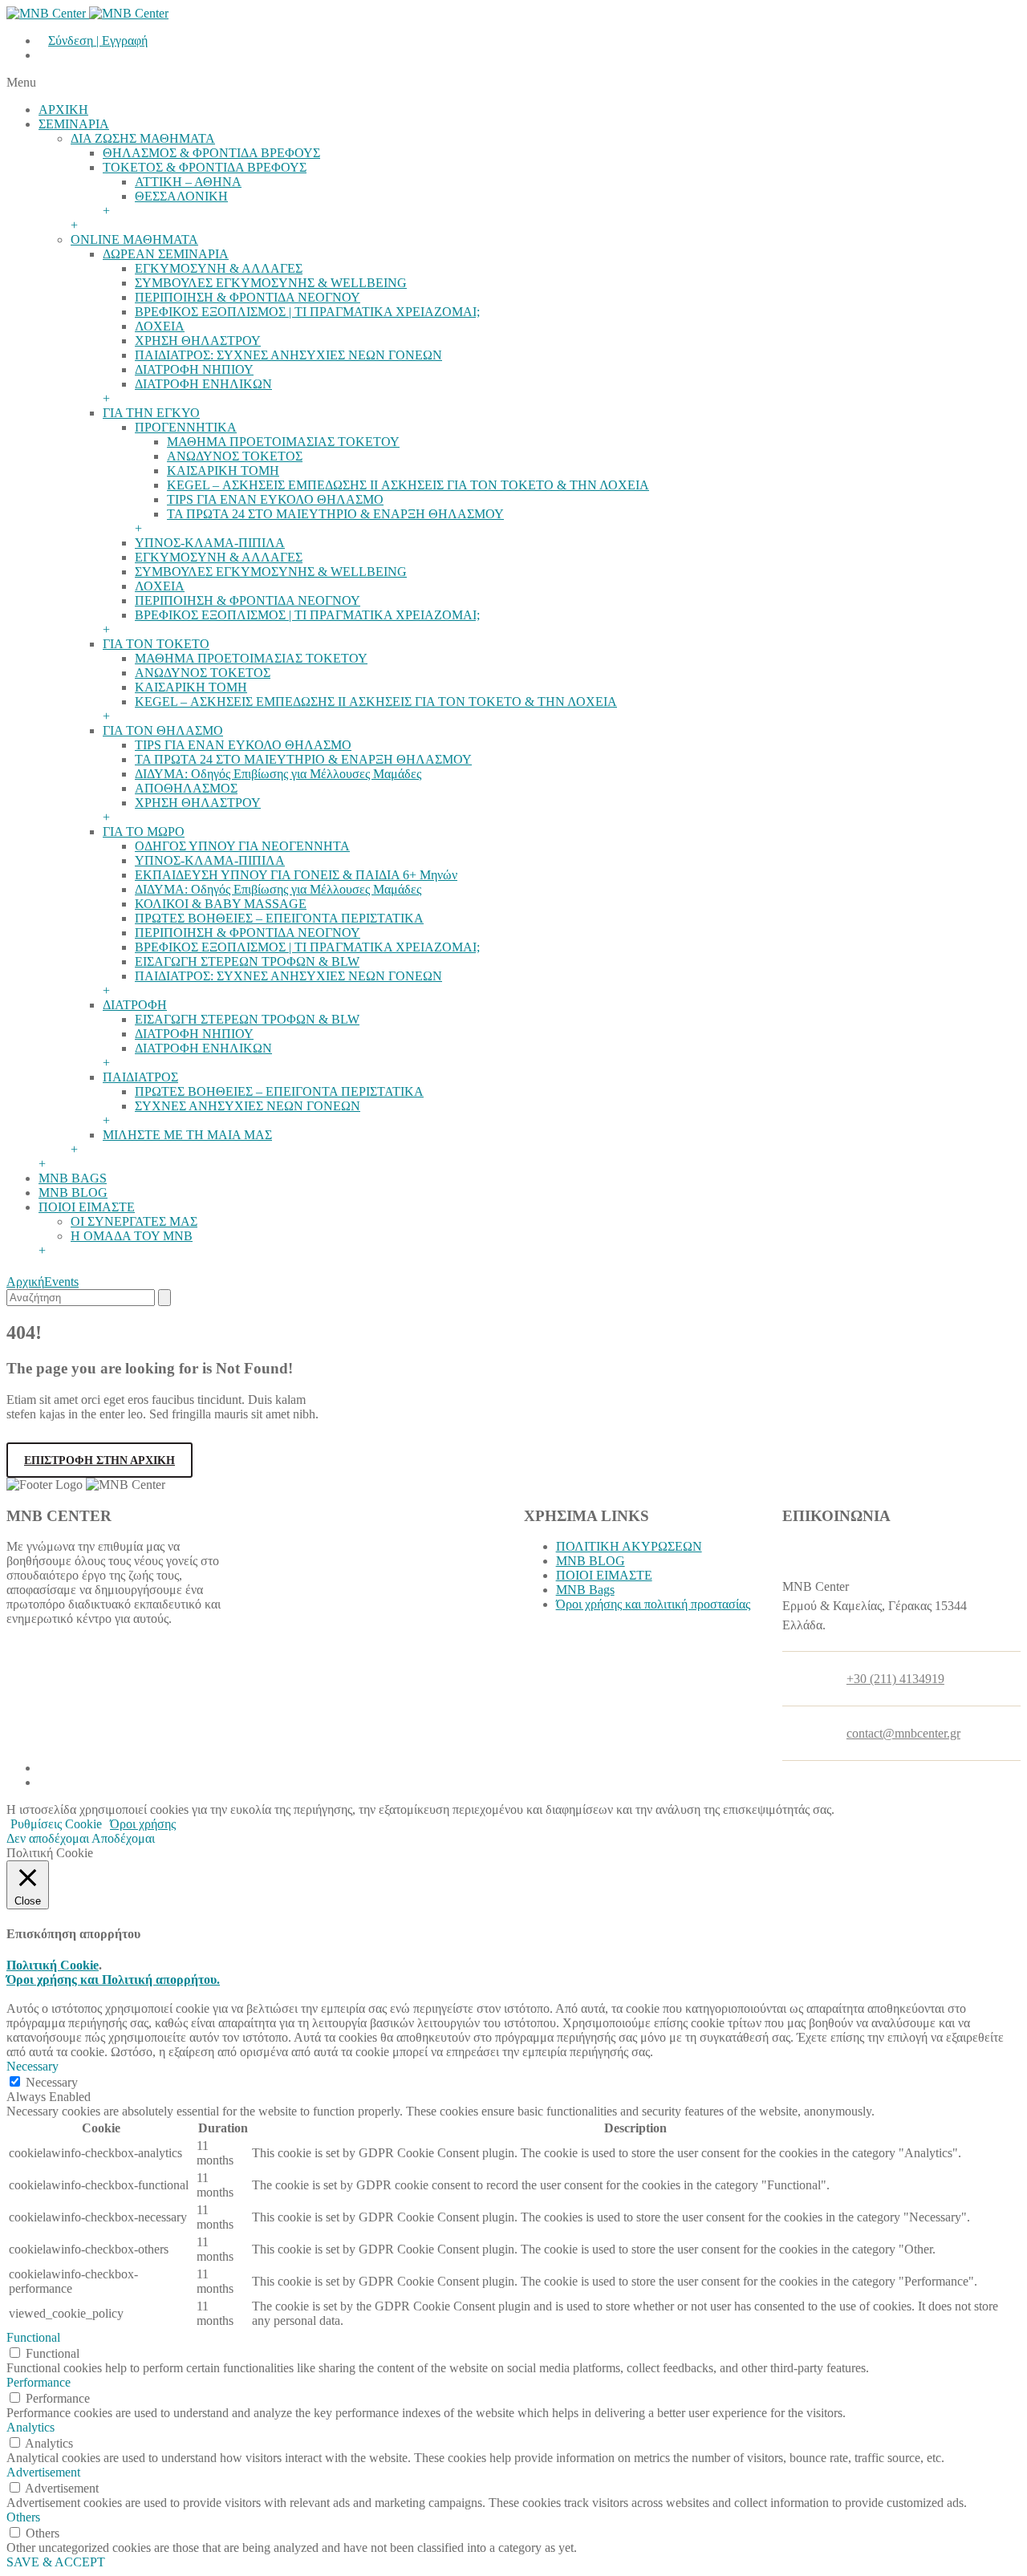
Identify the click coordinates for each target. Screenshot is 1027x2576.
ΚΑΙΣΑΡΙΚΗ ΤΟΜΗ (223, 471)
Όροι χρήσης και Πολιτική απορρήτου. (113, 1980)
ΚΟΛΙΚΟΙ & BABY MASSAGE (221, 904)
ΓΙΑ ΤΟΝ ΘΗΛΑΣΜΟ (163, 730)
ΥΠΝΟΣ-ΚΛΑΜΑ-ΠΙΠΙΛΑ (210, 543)
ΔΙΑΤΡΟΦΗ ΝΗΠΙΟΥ (194, 369)
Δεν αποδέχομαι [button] (48, 1838)
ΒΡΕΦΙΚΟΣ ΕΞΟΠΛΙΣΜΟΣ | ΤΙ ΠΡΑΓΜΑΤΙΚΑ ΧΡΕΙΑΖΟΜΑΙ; (307, 312)
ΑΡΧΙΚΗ (63, 110)
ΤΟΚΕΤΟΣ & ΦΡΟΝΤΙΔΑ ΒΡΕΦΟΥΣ (205, 167)
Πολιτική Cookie (53, 1965)
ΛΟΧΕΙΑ (160, 326)
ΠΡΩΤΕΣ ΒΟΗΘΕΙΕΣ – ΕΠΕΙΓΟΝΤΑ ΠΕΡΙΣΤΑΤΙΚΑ (279, 918)
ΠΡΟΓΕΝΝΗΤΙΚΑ (186, 427)
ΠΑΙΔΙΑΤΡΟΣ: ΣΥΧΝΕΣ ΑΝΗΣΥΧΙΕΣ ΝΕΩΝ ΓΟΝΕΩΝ (288, 355)
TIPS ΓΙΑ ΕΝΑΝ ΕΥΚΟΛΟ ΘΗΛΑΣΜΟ (275, 499)
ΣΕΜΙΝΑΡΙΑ (74, 124)
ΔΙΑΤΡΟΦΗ (135, 1005)
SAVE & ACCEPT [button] (56, 2562)
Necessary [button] (32, 2066)
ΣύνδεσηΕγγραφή (98, 41)
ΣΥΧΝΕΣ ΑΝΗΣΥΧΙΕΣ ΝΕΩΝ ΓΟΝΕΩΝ (248, 1106)
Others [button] (23, 2517)
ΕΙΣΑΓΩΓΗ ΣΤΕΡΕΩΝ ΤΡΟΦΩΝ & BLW (247, 961)
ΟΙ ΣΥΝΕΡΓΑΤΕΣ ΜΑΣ (134, 1221)
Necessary (52, 2082)
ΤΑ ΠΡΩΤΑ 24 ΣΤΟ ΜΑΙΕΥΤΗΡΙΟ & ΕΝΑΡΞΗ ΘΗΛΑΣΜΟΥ (335, 514)
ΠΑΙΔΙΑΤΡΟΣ (140, 1077)
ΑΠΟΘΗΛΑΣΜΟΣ (186, 788)
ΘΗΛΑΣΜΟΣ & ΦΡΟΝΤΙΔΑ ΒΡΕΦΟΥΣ (211, 153)
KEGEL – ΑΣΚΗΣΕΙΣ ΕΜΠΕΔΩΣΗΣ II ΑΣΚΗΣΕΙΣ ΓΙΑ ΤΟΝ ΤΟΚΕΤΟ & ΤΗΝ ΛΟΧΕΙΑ (408, 485)
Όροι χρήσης (143, 1824)
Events (61, 1282)
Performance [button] (39, 2382)
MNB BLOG (73, 1193)
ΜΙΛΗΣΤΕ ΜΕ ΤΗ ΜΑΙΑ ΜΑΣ (187, 1135)
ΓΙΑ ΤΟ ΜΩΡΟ (144, 832)
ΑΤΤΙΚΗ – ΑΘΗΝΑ (188, 182)
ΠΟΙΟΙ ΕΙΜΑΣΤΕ (87, 1207)
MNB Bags (585, 1590)
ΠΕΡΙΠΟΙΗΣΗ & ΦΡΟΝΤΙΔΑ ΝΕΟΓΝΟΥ (248, 297)
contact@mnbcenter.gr (903, 1733)
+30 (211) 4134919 (895, 1679)
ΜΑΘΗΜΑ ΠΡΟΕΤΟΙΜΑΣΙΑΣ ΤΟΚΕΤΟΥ (283, 442)
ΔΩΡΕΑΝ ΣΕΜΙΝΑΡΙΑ (166, 254)
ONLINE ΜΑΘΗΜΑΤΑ (134, 239)
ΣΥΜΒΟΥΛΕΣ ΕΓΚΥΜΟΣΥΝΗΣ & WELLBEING (271, 283)
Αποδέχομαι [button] (123, 1838)
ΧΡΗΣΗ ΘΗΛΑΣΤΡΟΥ (198, 341)
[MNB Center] (87, 13)
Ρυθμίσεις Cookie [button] (56, 1824)
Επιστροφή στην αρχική (99, 1460)
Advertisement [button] (43, 2472)
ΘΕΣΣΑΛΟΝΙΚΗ (181, 196)
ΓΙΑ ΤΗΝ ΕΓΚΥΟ (151, 413)
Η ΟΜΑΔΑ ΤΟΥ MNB (132, 1236)
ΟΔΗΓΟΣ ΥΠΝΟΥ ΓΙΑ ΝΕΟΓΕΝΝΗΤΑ (242, 846)
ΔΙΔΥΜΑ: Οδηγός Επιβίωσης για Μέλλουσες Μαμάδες (278, 774)
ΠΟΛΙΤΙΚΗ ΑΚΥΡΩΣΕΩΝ (629, 1546)
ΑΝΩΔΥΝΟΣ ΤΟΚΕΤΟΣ (235, 456)
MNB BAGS (73, 1178)
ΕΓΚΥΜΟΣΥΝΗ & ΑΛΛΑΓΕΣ (219, 268)
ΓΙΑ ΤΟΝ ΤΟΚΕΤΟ (156, 644)
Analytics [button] (30, 2427)
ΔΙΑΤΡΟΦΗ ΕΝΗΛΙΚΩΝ (203, 384)
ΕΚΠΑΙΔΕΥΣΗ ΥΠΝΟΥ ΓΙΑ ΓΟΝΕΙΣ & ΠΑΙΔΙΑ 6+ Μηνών (296, 875)
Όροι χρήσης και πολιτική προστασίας (653, 1604)
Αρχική (25, 1282)
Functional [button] (33, 2337)
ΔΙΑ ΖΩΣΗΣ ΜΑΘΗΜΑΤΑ (143, 138)
